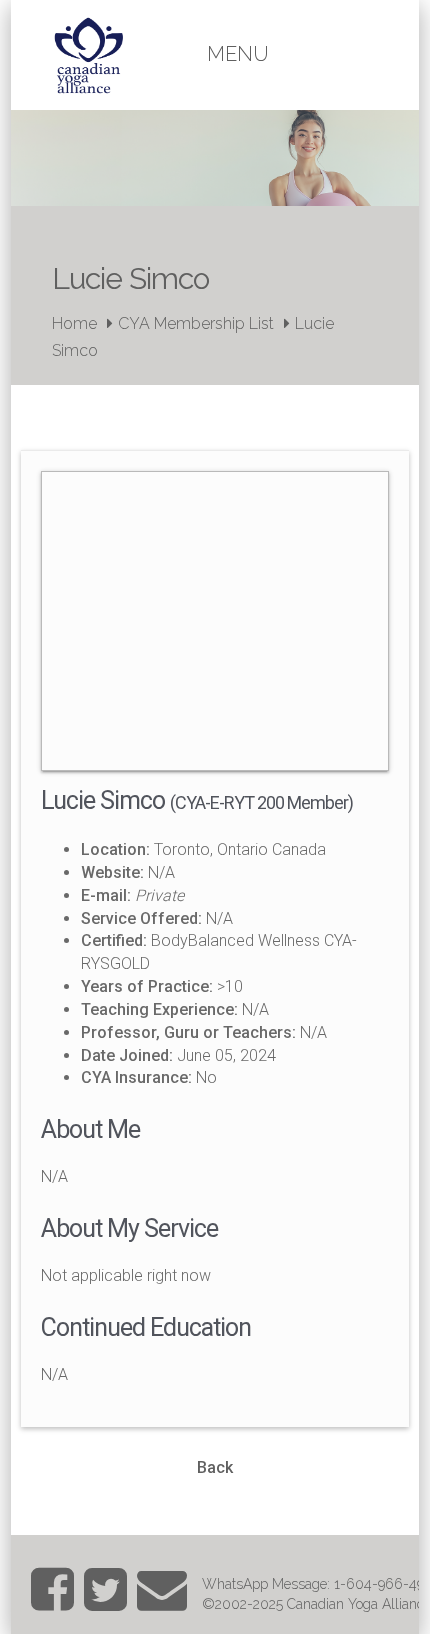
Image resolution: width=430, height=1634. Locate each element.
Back (215, 1467)
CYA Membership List (196, 323)
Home (74, 323)
